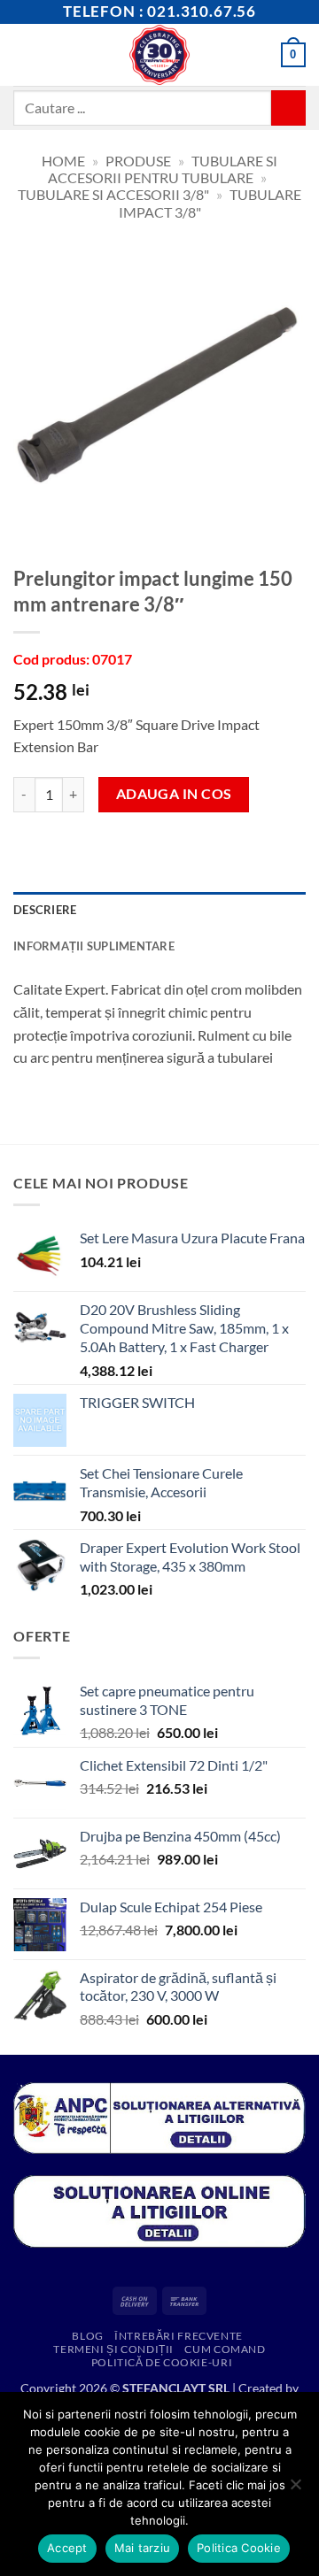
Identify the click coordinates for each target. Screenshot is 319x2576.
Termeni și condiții (113, 2349)
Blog (87, 2336)
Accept (67, 2548)
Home (63, 161)
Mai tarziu (143, 2548)
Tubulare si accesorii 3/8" (113, 194)
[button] (24, 54)
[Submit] (288, 108)
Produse (138, 161)
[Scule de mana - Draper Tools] (160, 55)
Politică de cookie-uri (162, 2362)
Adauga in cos (174, 794)
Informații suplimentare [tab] (94, 946)
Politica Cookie (239, 2548)
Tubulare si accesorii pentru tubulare (162, 169)
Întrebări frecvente (179, 2336)
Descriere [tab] (45, 910)
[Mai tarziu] (295, 2489)
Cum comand (225, 2349)
